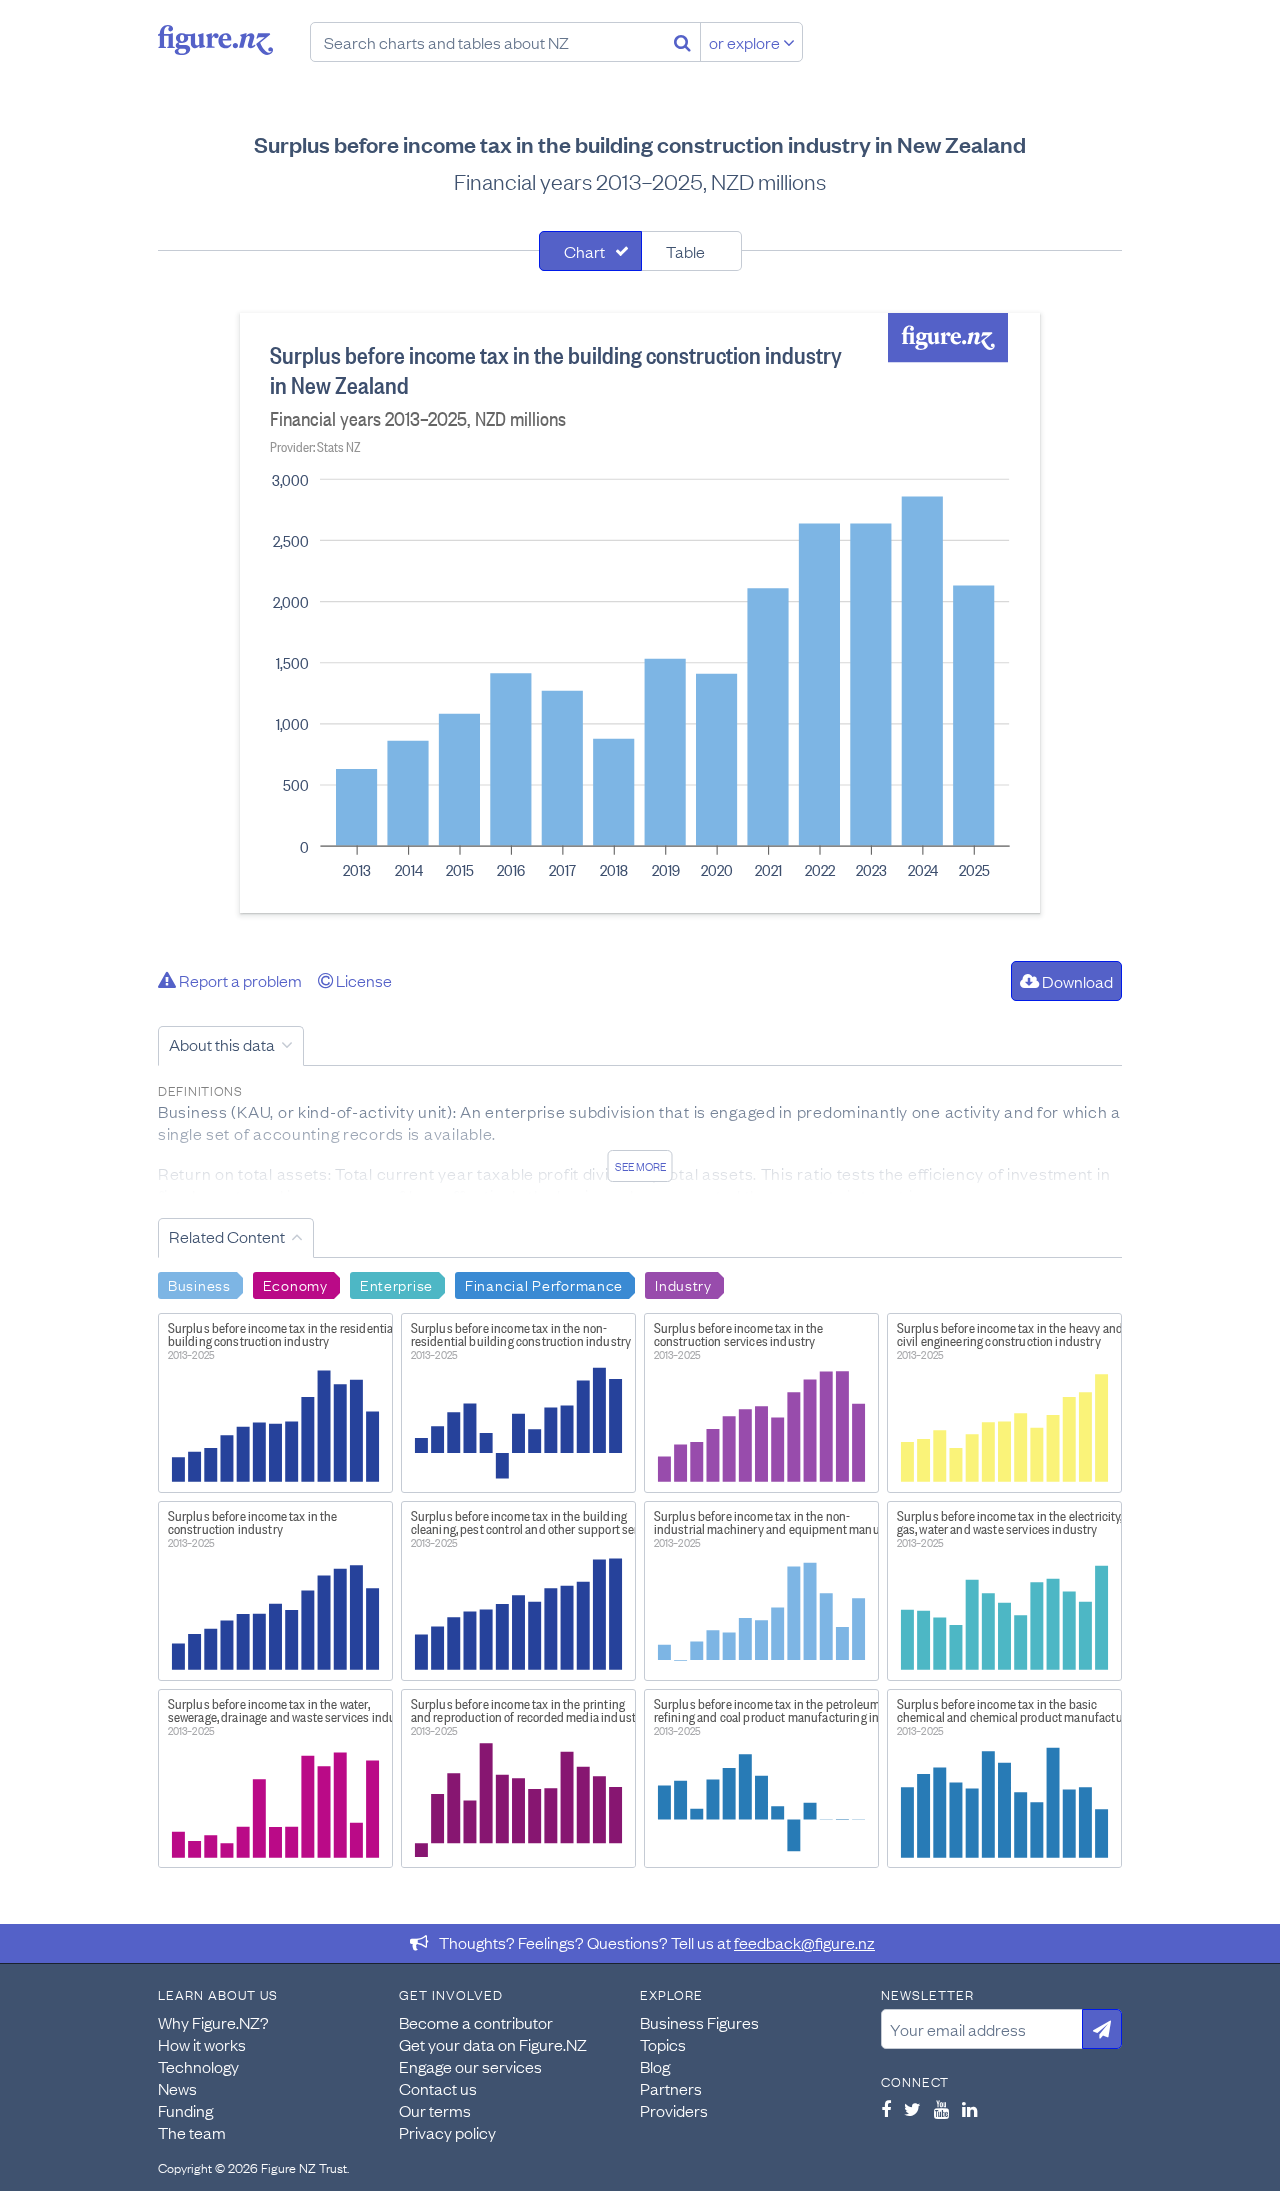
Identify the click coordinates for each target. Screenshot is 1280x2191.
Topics (663, 2044)
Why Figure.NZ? (213, 2022)
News (177, 2088)
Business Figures (699, 2022)
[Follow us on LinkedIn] (969, 2109)
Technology (198, 2066)
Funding (185, 2110)
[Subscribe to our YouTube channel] (941, 2109)
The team (192, 2132)
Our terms (435, 2110)
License (362, 980)
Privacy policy (447, 2132)
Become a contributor (476, 2022)
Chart (584, 251)
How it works (202, 2044)
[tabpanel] (640, 613)
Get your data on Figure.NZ (493, 2044)
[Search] (682, 42)
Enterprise (396, 1284)
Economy (295, 1284)
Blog (655, 2066)
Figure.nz (215, 40)
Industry (683, 1284)
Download (1076, 981)
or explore (746, 42)
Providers (674, 2110)
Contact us (438, 2088)
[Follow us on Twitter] (912, 2109)
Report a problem (239, 980)
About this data (222, 1044)
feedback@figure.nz (804, 1942)
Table (685, 251)
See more (640, 1166)
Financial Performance (544, 1284)
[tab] (590, 251)
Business (199, 1284)
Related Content (227, 1236)
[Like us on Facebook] (886, 2109)
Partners (671, 2088)
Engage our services (470, 2066)
